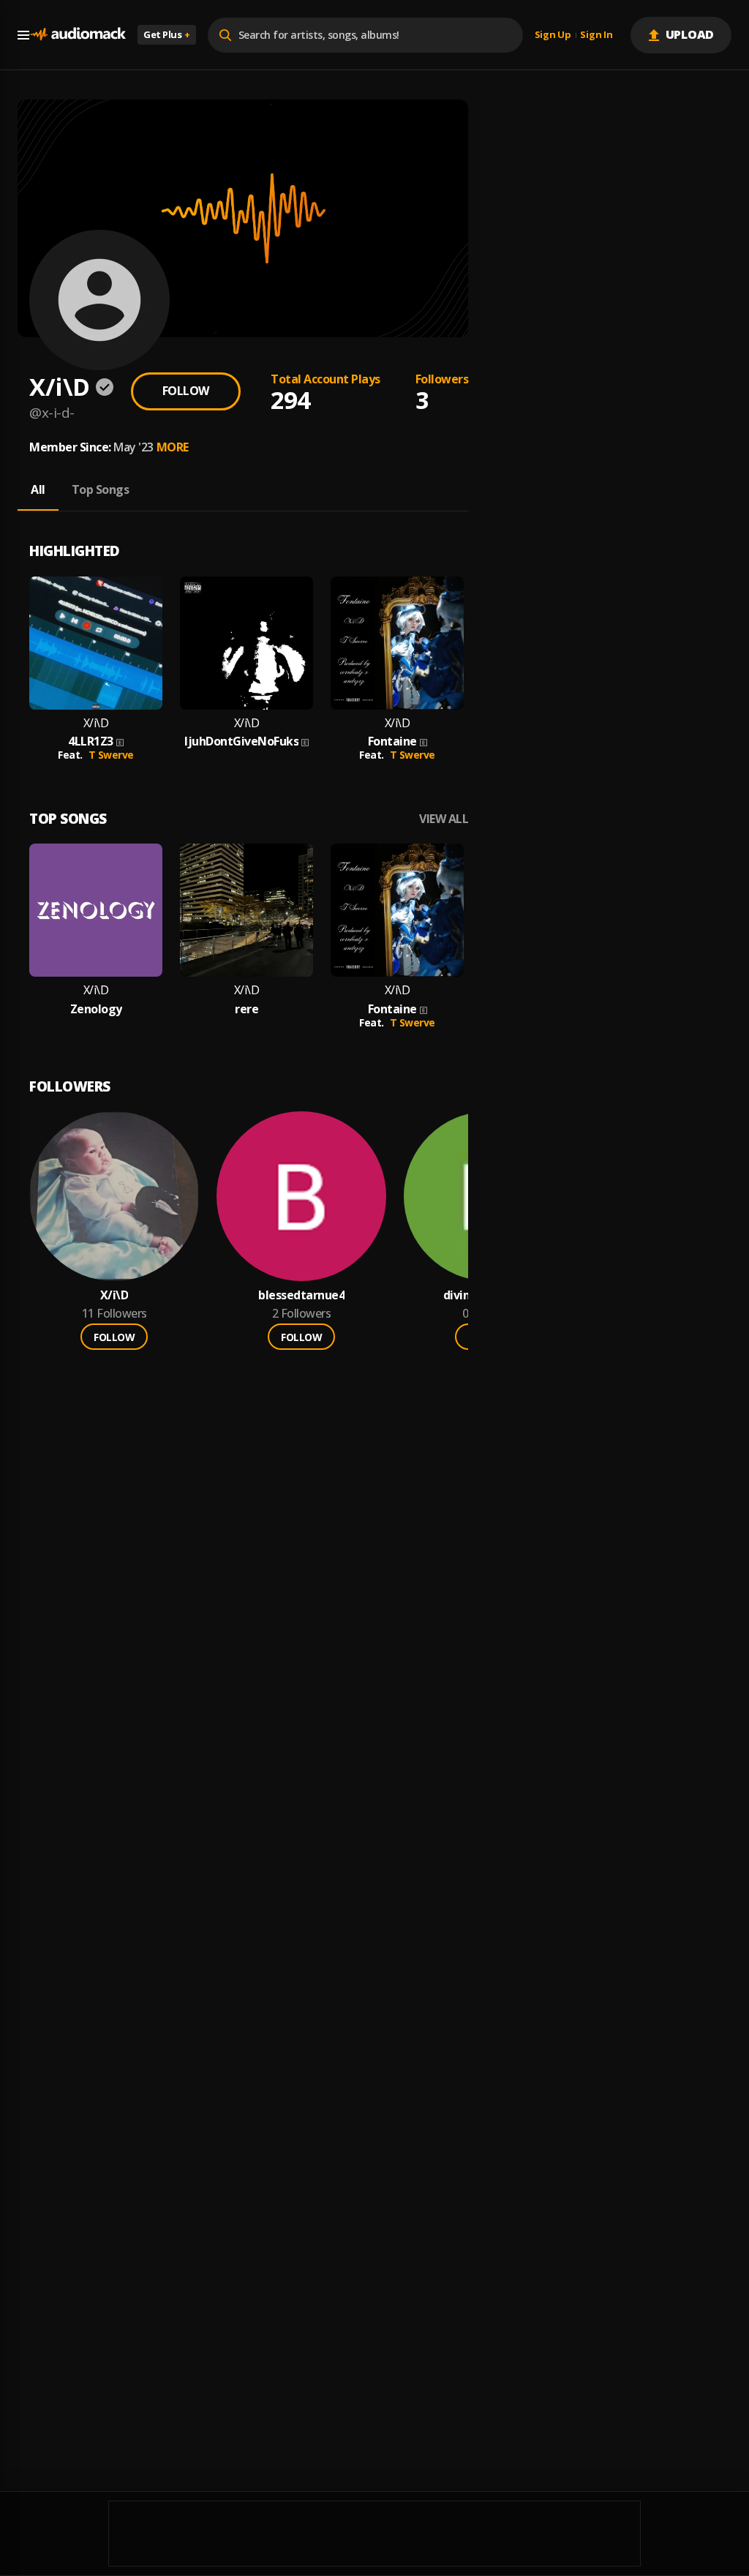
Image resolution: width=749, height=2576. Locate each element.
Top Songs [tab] (101, 489)
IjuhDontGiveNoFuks (241, 741)
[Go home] (78, 35)
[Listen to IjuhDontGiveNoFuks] (246, 643)
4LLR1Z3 (91, 741)
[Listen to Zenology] (96, 910)
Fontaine (392, 741)
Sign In (596, 35)
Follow (186, 391)
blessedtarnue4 (301, 1295)
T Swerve (111, 755)
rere (246, 1009)
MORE (173, 447)
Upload (690, 34)
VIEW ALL (444, 819)
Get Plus (167, 34)
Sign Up (553, 35)
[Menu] (23, 35)
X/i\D (96, 723)
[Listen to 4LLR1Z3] (96, 643)
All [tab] (38, 489)
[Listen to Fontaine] (397, 643)
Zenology (96, 1009)
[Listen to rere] (246, 910)
